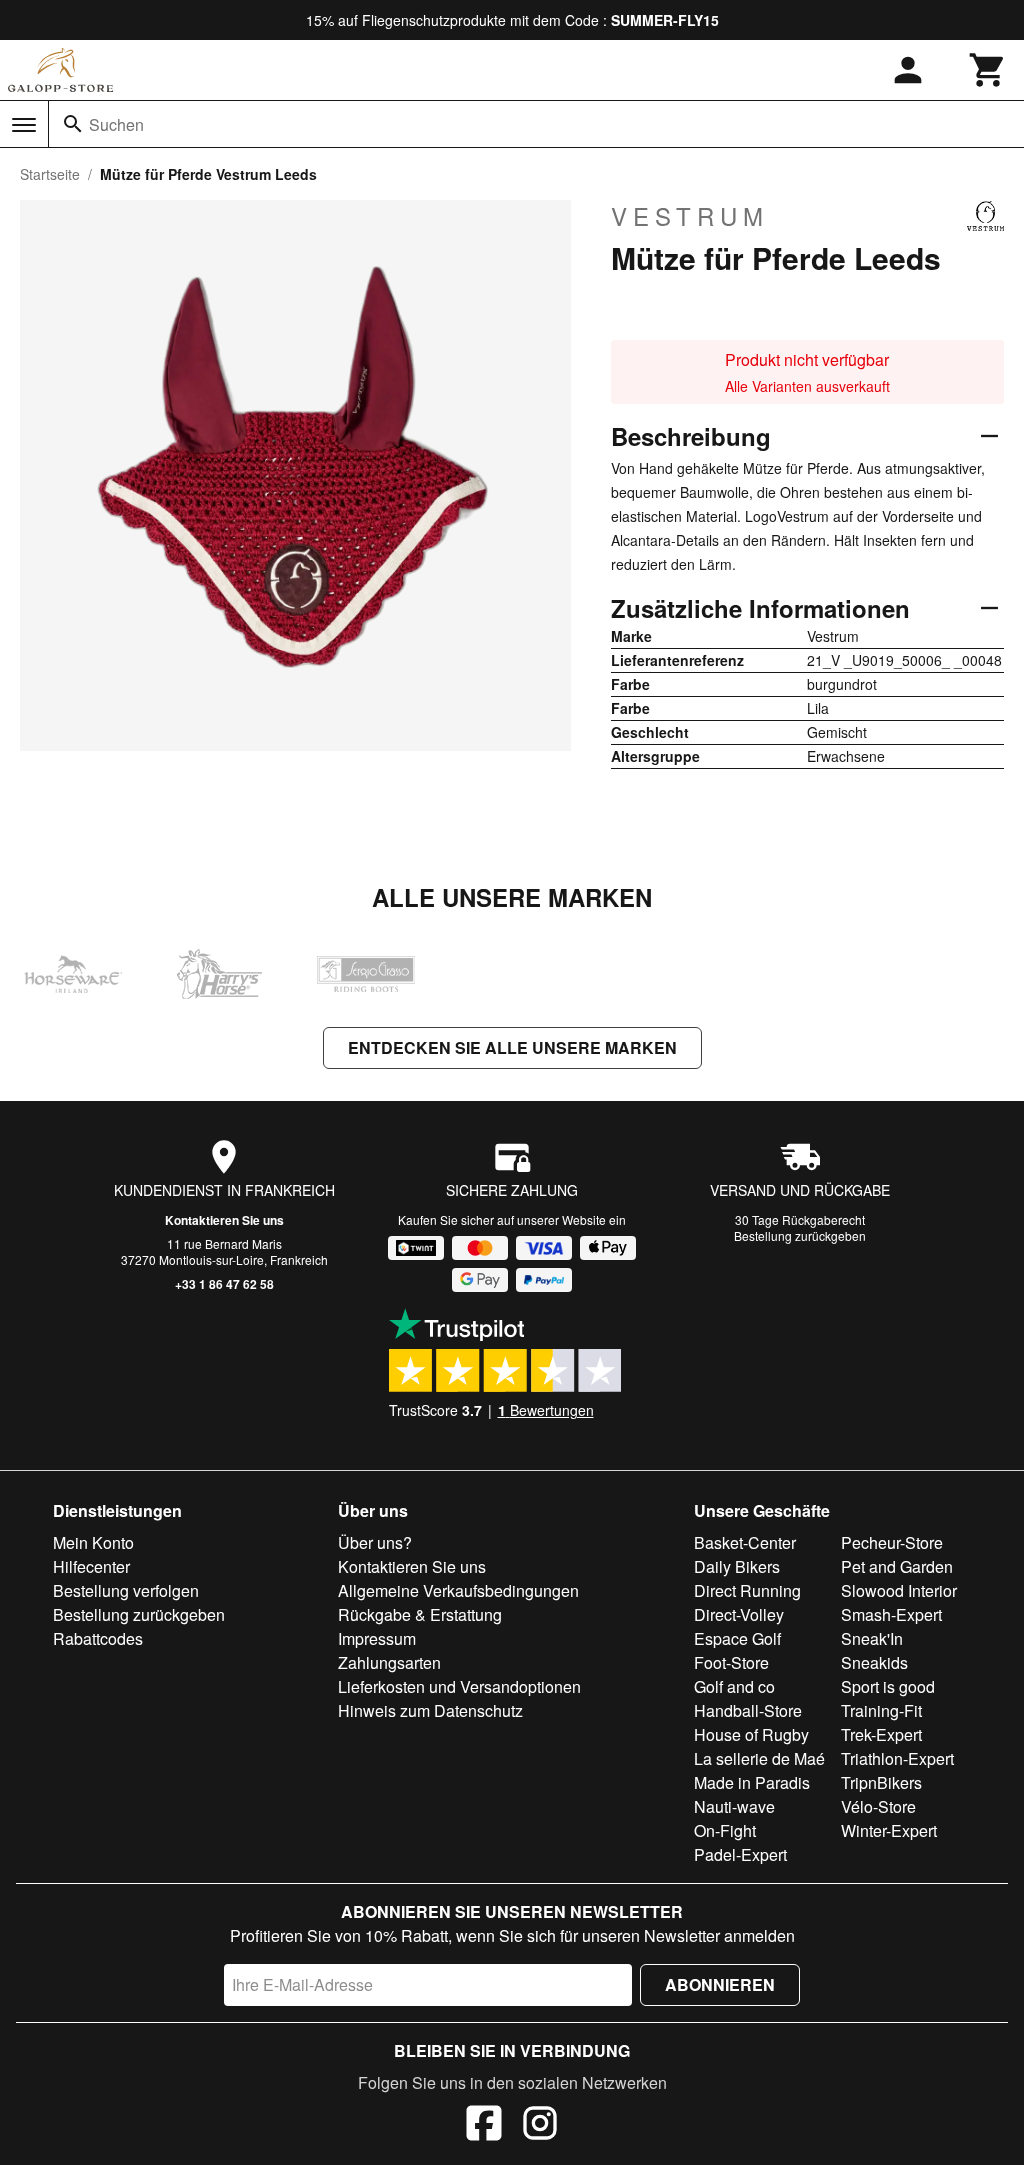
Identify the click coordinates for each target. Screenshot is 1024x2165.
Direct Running (747, 1590)
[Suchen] (73, 124)
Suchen (116, 124)
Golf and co (734, 1686)
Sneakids (874, 1662)
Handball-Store (748, 1710)
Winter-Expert (889, 1830)
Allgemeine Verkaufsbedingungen (458, 1590)
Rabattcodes (98, 1638)
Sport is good (888, 1686)
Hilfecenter (91, 1566)
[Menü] (24, 125)
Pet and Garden (897, 1566)
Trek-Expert (881, 1734)
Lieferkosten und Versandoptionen (459, 1686)
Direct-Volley (739, 1614)
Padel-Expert (740, 1854)
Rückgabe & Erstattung (420, 1614)
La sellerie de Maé (759, 1758)
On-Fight (725, 1830)
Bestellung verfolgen (126, 1590)
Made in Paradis (752, 1782)
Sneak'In (872, 1638)
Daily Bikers (737, 1566)
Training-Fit (881, 1710)
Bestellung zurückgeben (800, 1235)
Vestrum (690, 216)
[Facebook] (484, 2126)
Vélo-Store (878, 1806)
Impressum (377, 1638)
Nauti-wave (734, 1806)
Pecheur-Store (892, 1542)
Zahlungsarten (389, 1662)
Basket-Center (745, 1542)
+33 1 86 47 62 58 (224, 1284)
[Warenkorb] (988, 70)
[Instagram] (540, 2126)
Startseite (50, 174)
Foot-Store (731, 1662)
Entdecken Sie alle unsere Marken (512, 1047)
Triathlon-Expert (897, 1758)
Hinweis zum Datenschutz (430, 1710)
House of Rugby (751, 1734)
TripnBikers (881, 1782)
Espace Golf (737, 1638)
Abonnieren (720, 1984)
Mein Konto (93, 1542)
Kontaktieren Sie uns (224, 1220)
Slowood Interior (899, 1590)
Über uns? (375, 1542)
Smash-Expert (891, 1614)
